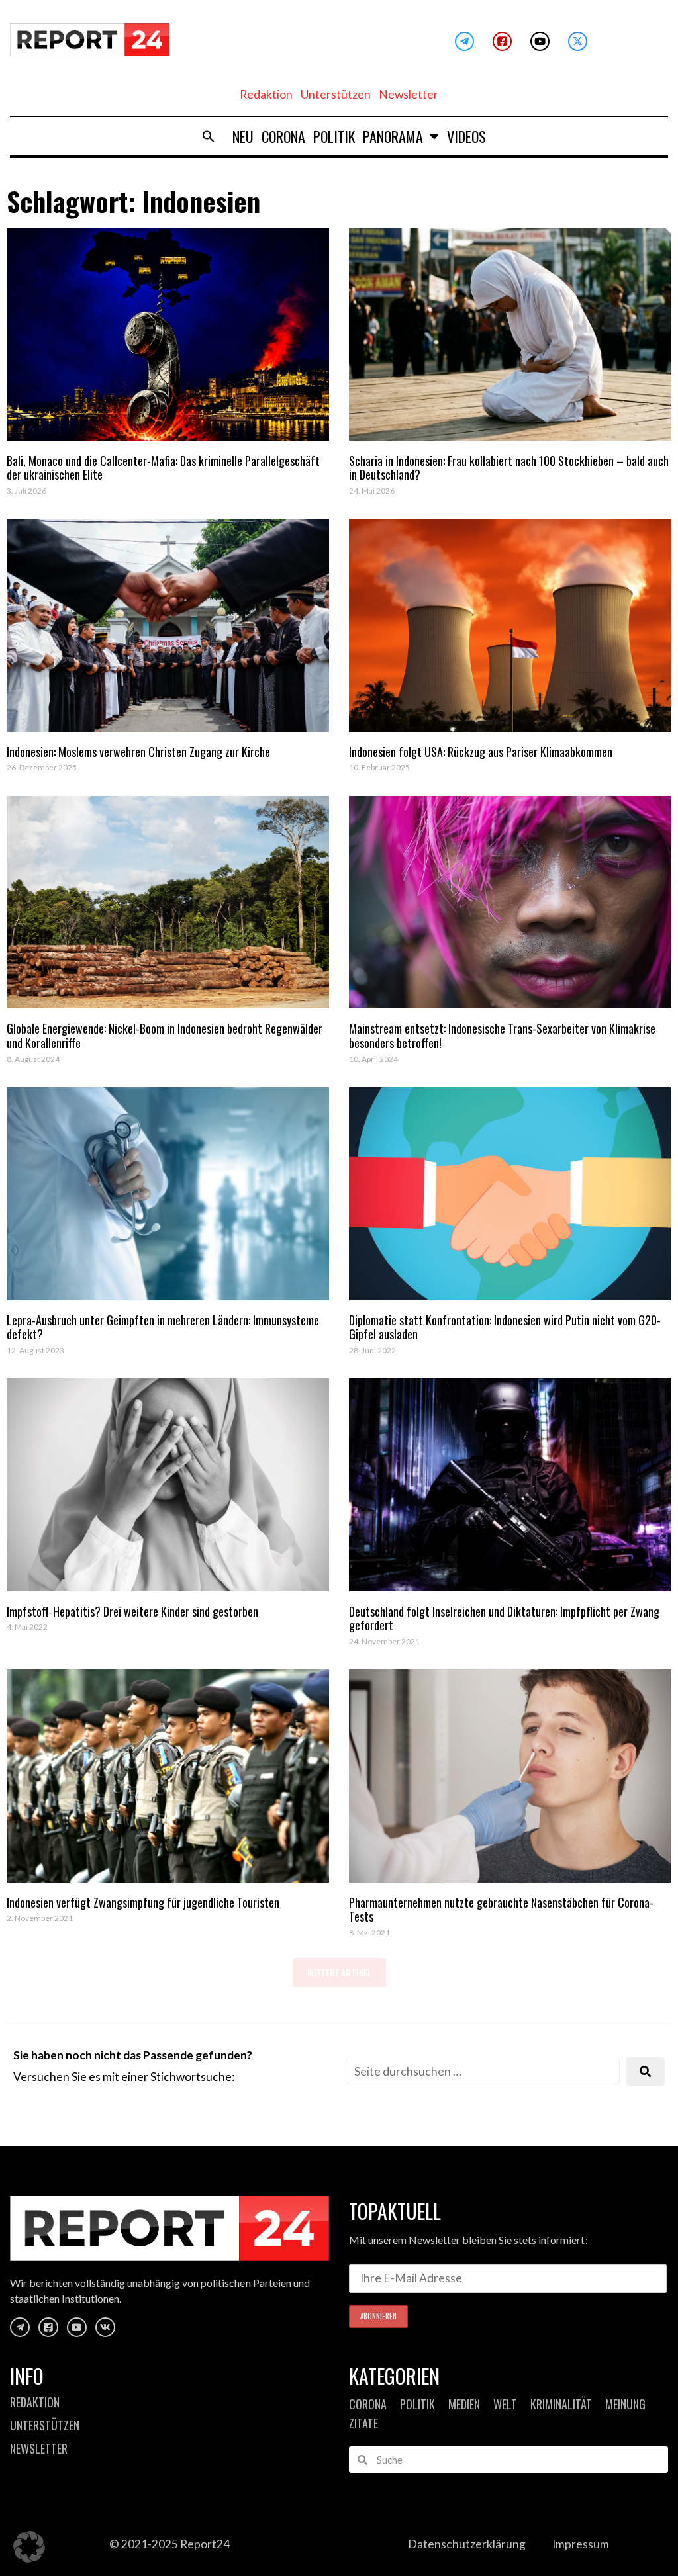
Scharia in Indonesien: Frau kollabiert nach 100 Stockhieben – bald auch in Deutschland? (509, 468)
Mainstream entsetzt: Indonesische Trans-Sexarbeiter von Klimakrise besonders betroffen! (502, 1036)
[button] (209, 136)
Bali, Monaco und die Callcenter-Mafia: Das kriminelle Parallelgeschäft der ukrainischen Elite (163, 468)
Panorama (393, 136)
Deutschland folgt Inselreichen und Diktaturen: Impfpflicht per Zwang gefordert (504, 1619)
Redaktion (266, 94)
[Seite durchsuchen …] (483, 2071)
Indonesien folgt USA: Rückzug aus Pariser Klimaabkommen (481, 752)
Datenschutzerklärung (467, 2544)
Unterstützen (336, 94)
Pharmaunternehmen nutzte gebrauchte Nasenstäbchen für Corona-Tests (501, 1910)
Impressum (581, 2544)
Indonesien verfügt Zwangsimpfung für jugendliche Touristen (143, 1902)
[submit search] (646, 2071)
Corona (283, 136)
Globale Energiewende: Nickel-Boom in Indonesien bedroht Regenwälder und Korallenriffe (165, 1036)
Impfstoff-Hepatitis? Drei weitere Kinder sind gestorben (132, 1611)
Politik (334, 136)
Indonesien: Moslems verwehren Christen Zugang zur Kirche (138, 752)
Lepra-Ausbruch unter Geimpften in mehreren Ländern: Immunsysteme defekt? (163, 1327)
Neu (243, 136)
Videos (466, 136)
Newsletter (409, 94)
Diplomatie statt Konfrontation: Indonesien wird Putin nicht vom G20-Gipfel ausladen (505, 1327)
